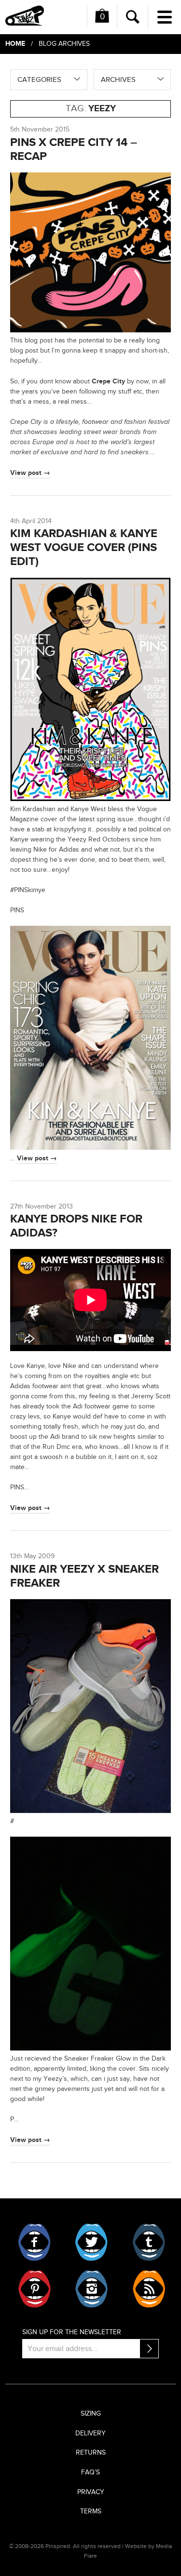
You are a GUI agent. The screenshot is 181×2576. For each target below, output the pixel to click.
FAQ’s (90, 2472)
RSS (148, 2289)
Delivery (90, 2433)
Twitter (91, 2242)
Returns (91, 2453)
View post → (30, 473)
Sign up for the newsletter (72, 2332)
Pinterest (35, 2289)
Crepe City (108, 381)
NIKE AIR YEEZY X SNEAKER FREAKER (84, 1576)
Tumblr (148, 2242)
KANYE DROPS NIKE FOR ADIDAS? (76, 1226)
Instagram (91, 2289)
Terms (91, 2511)
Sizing (91, 2414)
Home (15, 44)
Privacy (91, 2492)
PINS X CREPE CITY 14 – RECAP (74, 149)
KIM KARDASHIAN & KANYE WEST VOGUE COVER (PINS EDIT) (84, 547)
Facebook (35, 2242)
